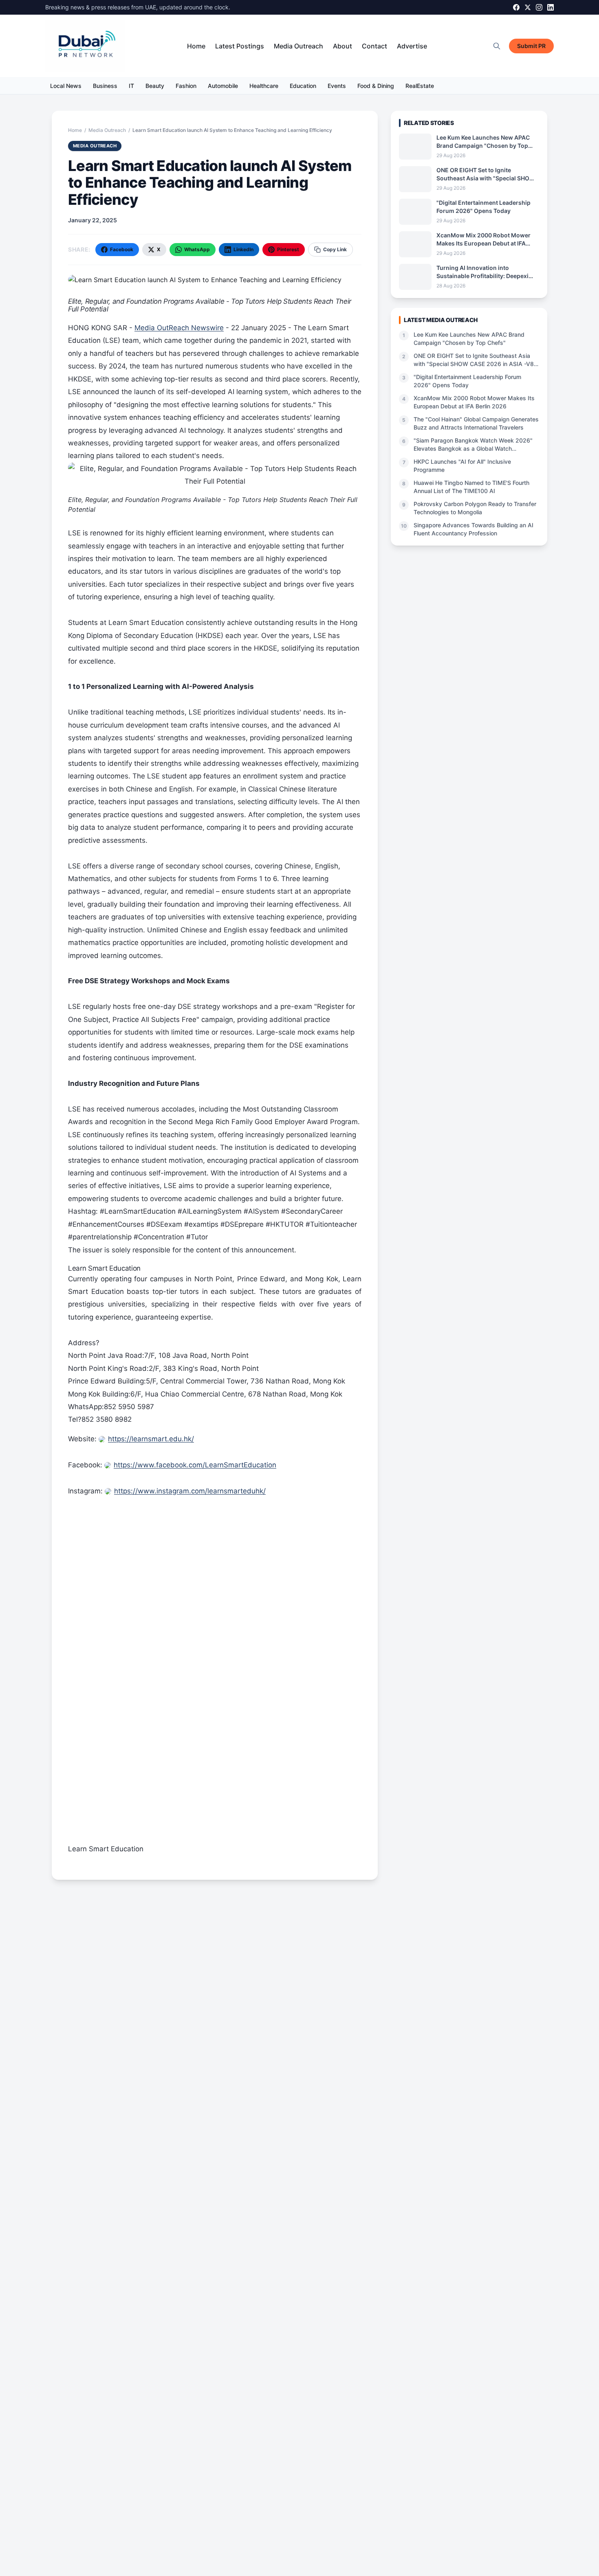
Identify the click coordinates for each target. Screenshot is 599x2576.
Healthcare (264, 86)
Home (196, 46)
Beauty (155, 86)
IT (131, 86)
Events (337, 86)
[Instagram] (539, 7)
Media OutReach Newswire (179, 328)
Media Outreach (298, 46)
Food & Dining (376, 86)
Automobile (223, 86)
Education (303, 86)
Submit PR (531, 46)
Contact (374, 46)
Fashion (186, 86)
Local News (66, 86)
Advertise (412, 46)
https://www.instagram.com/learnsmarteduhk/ (190, 1491)
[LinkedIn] (551, 7)
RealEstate (420, 86)
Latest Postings (240, 46)
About (342, 46)
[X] (528, 7)
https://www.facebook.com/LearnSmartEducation (195, 1465)
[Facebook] (516, 7)
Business (105, 86)
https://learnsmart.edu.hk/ (151, 1439)
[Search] (497, 46)
